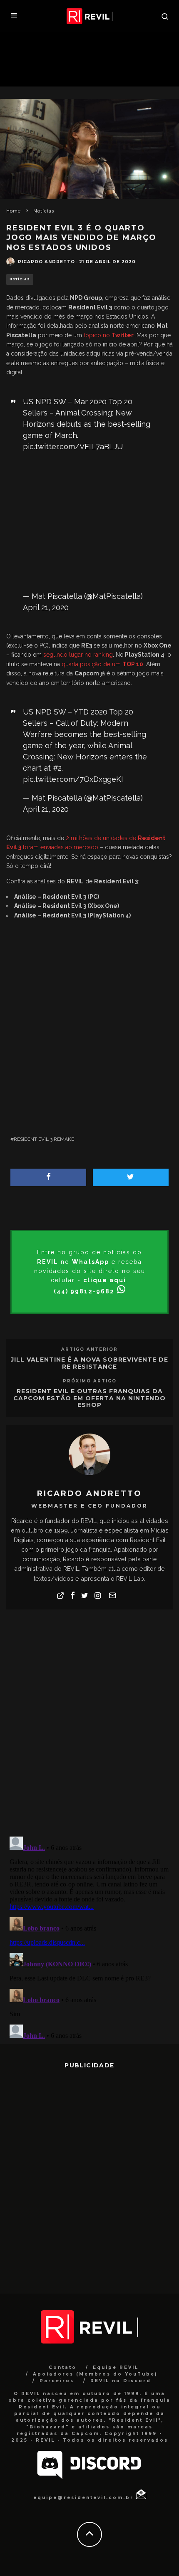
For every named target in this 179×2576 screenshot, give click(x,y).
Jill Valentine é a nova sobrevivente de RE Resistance (89, 1363)
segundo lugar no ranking (78, 655)
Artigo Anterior (89, 1349)
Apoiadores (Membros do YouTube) (95, 2374)
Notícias (20, 279)
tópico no (109, 335)
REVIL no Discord (121, 2381)
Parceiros (57, 2381)
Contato (63, 2367)
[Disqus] (89, 1722)
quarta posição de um (102, 664)
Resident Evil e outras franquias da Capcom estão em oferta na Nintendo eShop (89, 1398)
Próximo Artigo (90, 1381)
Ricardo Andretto (46, 262)
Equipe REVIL (116, 2367)
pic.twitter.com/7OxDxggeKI (73, 779)
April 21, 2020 (46, 607)
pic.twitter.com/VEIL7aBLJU (73, 446)
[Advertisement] (89, 522)
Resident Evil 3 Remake (44, 1139)
